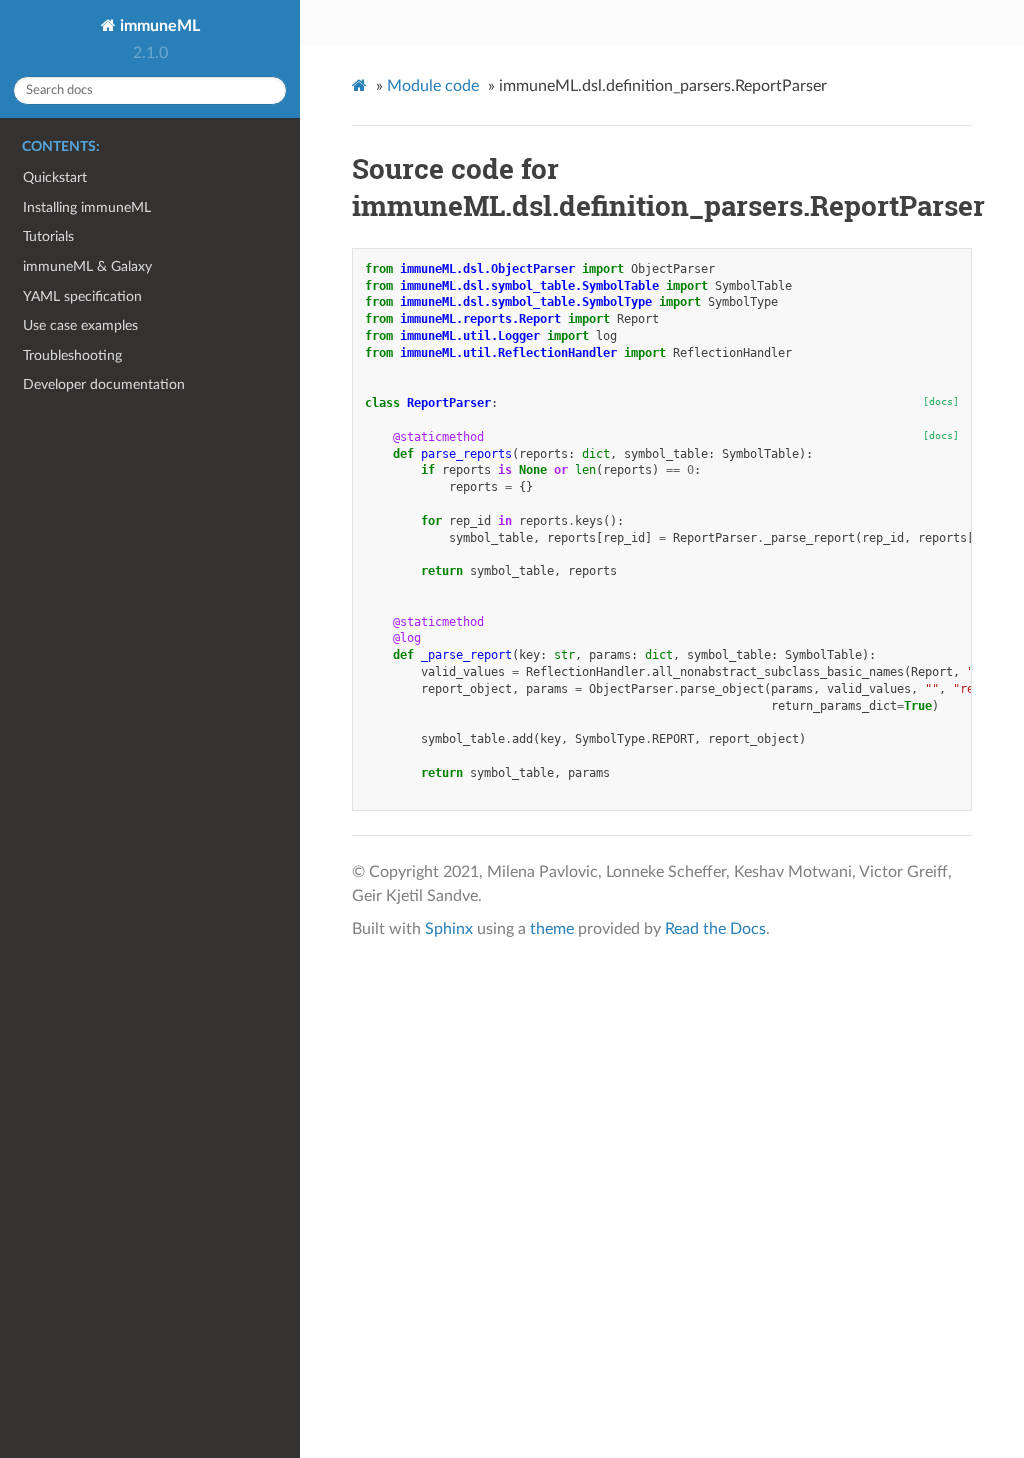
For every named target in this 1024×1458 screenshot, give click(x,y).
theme (552, 929)
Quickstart (55, 177)
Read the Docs (715, 929)
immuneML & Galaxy (87, 266)
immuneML (158, 26)
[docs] (941, 401)
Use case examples (80, 325)
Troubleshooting (72, 355)
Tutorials (48, 236)
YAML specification (82, 296)
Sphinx (449, 929)
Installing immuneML (87, 207)
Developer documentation (104, 384)
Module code (433, 86)
